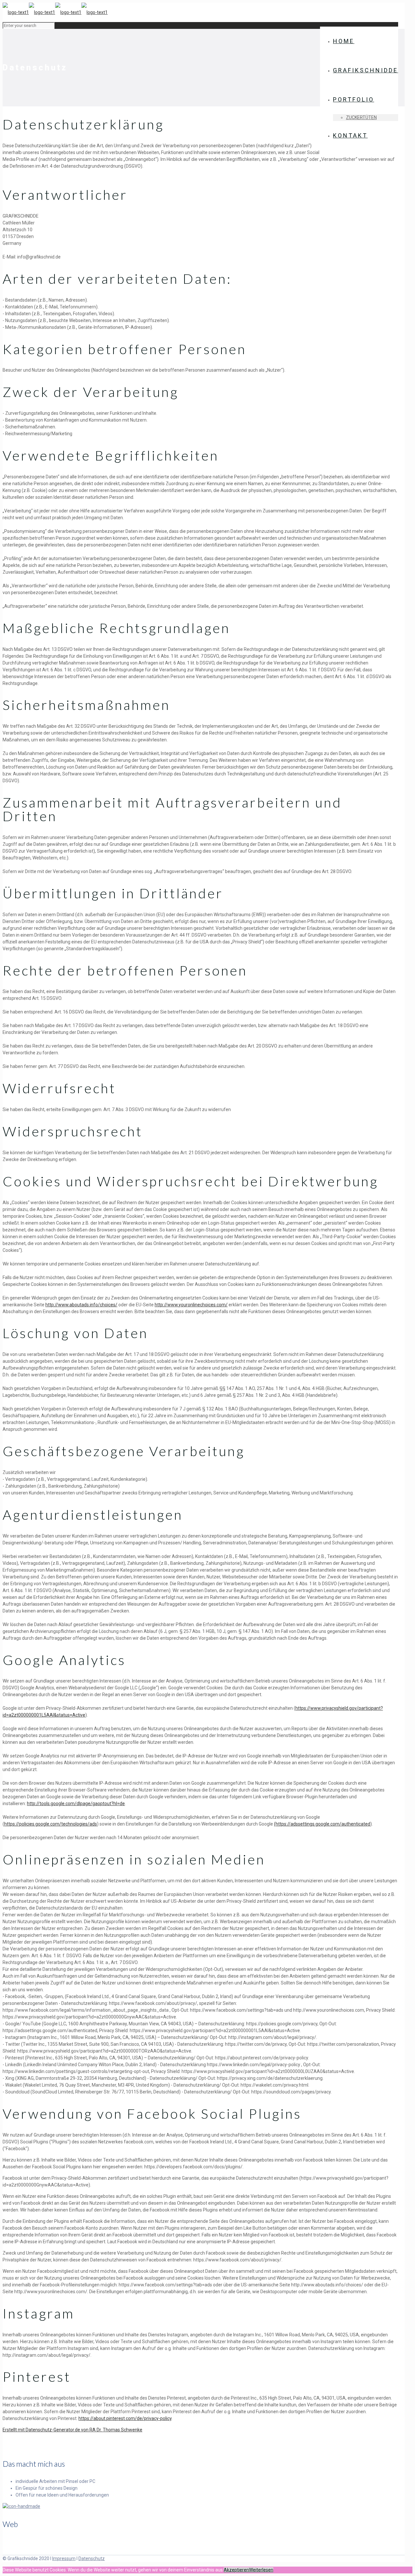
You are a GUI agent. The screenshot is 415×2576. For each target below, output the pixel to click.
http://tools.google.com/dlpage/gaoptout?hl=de (76, 1803)
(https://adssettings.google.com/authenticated (322, 1824)
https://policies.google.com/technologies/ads (51, 1824)
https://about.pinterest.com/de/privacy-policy (125, 2418)
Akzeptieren (236, 2570)
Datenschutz (92, 2558)
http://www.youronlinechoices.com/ (191, 1305)
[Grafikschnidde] (55, 12)
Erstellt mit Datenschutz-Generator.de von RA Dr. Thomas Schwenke (72, 2430)
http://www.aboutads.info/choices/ (81, 1305)
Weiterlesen (261, 2570)
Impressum (64, 2558)
